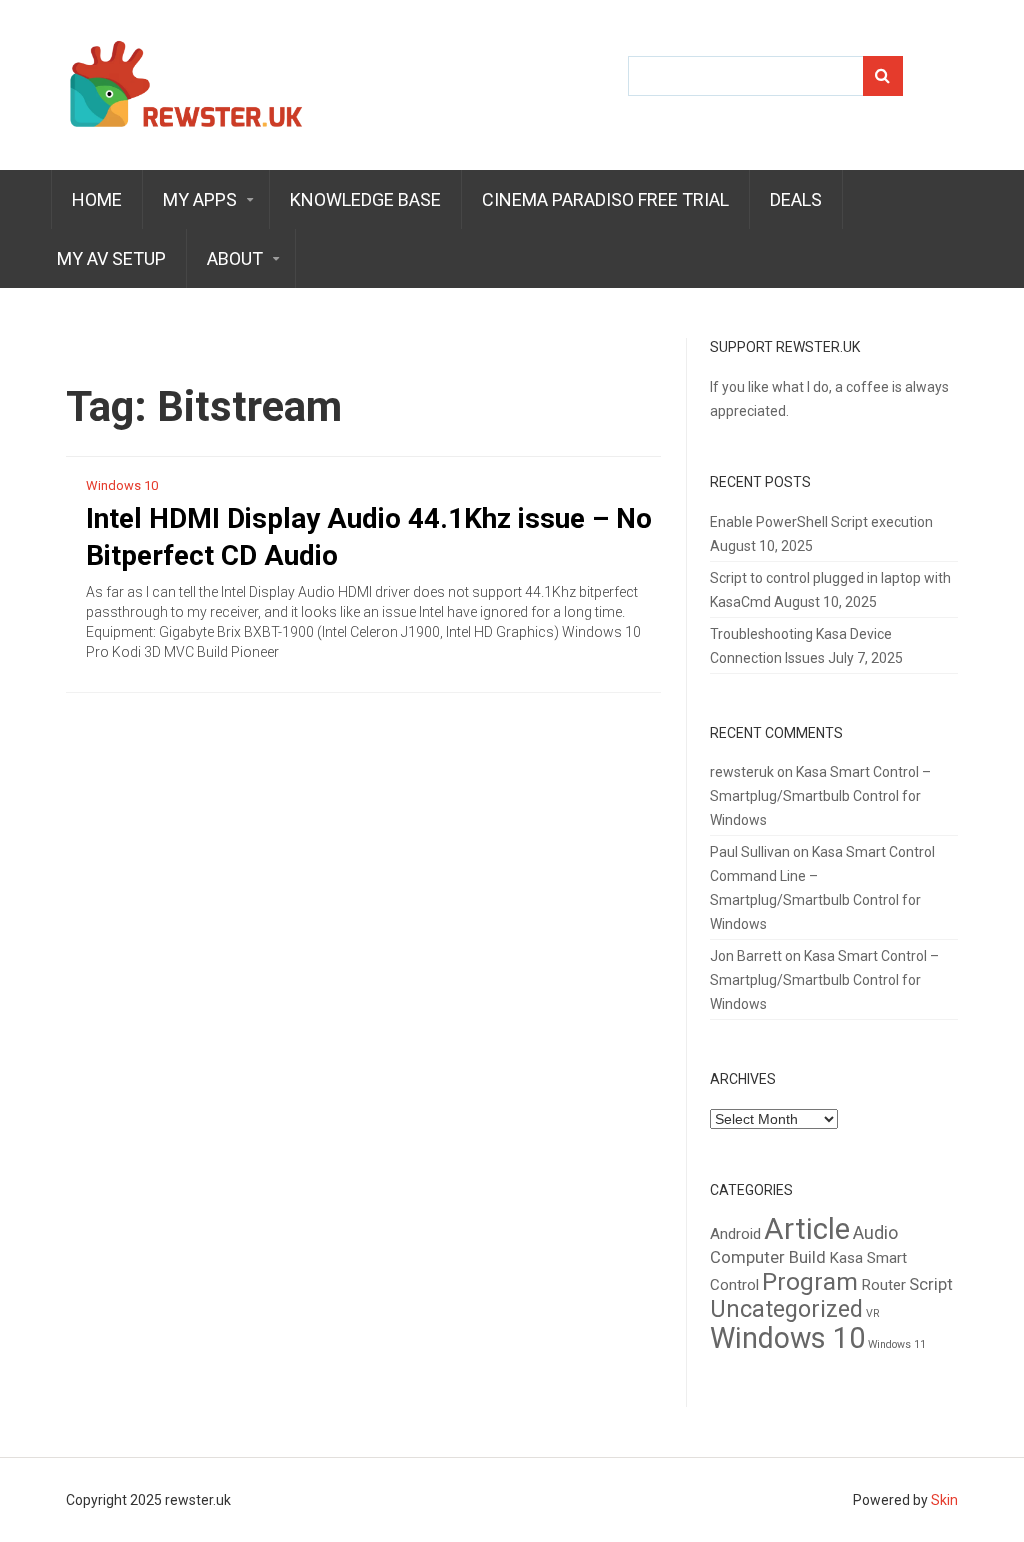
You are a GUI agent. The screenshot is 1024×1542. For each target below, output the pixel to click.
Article (807, 1229)
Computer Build (768, 1257)
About (235, 258)
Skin (944, 1500)
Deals (796, 199)
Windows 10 (122, 485)
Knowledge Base (365, 199)
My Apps (200, 199)
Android (735, 1234)
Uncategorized (786, 1309)
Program (810, 1281)
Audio (875, 1233)
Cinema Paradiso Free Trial (605, 199)
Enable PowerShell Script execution (821, 522)
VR (873, 1313)
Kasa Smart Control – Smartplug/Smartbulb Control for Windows (820, 796)
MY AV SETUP (111, 258)
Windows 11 (897, 1344)
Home (97, 199)
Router (883, 1285)
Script (931, 1284)
